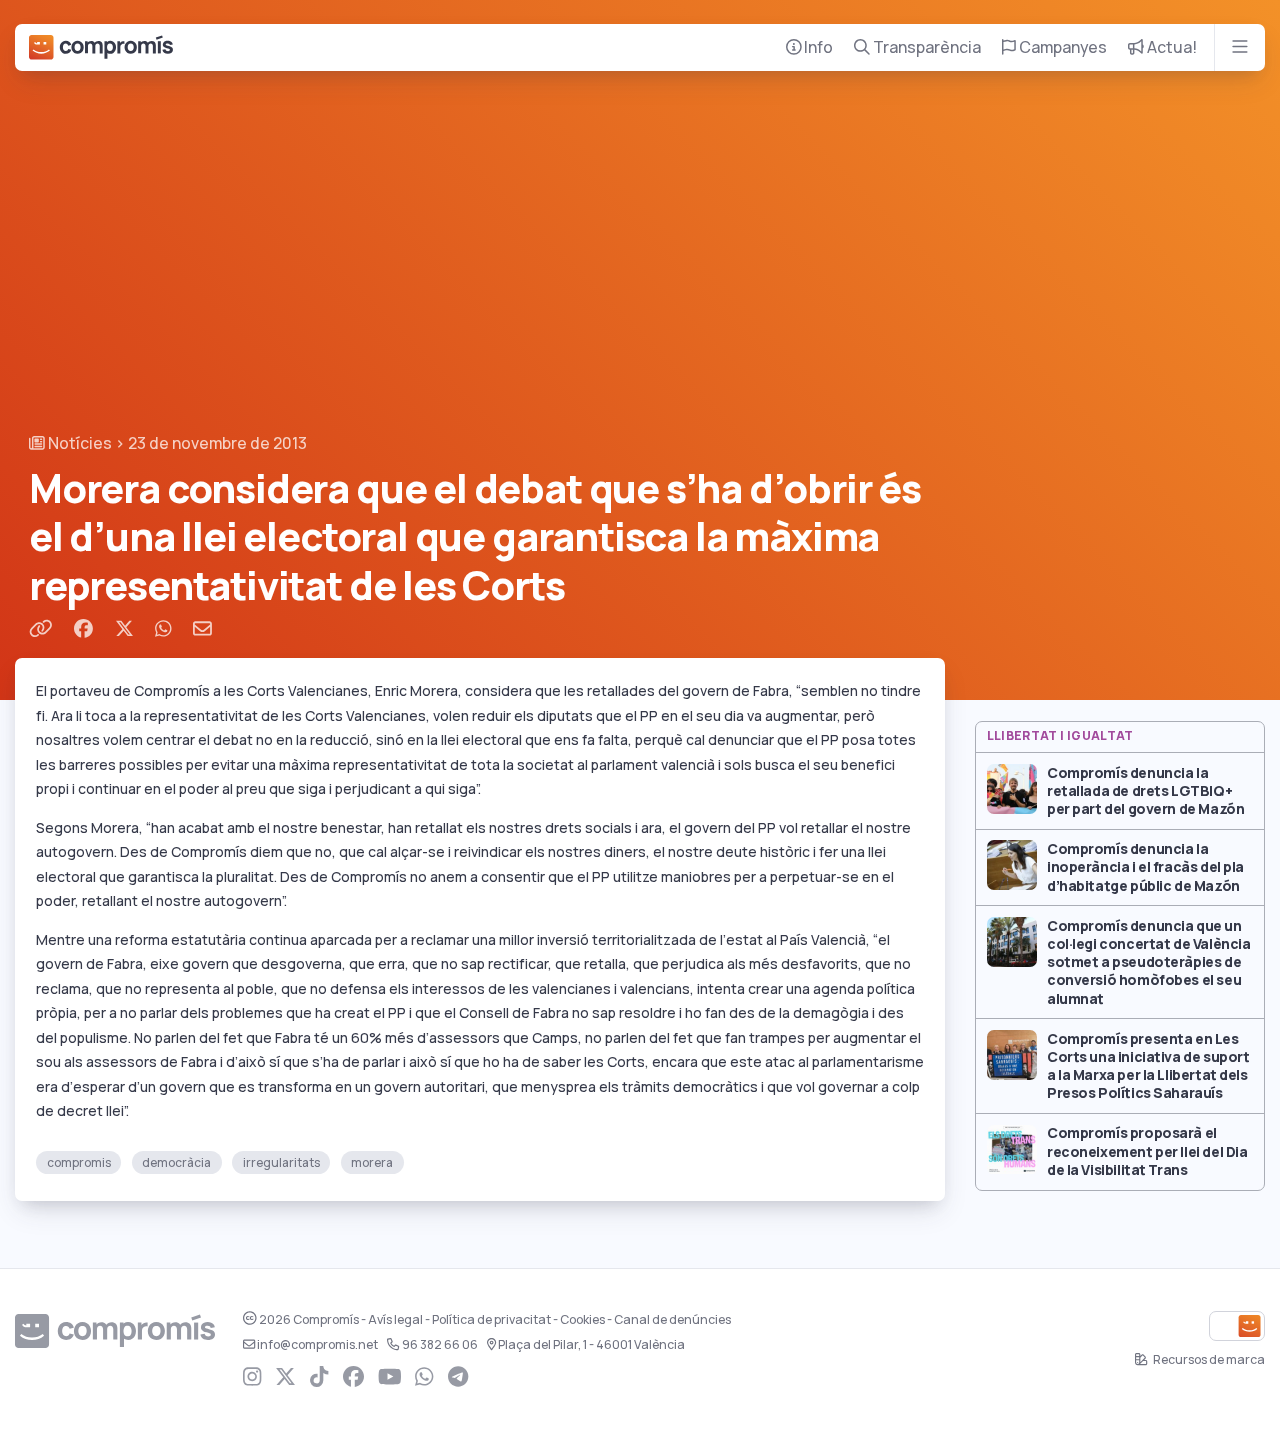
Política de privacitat (491, 1320)
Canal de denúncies (672, 1320)
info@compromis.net (317, 1345)
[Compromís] (101, 47)
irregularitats (281, 1163)
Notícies (78, 443)
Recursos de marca (1208, 1360)
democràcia (176, 1163)
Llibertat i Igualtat (1060, 736)
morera (372, 1163)
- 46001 (591, 1345)
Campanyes (1061, 47)
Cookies (582, 1320)
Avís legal (395, 1320)
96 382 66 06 (440, 1345)
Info (817, 47)
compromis (79, 1163)
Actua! (1170, 47)
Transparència (925, 47)
